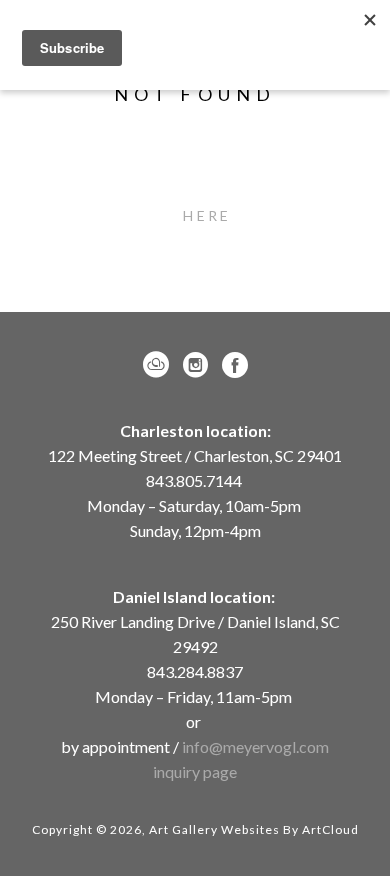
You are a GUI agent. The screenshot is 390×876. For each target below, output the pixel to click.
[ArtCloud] (159, 365)
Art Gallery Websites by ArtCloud (254, 829)
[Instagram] (199, 365)
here (207, 215)
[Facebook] (235, 365)
